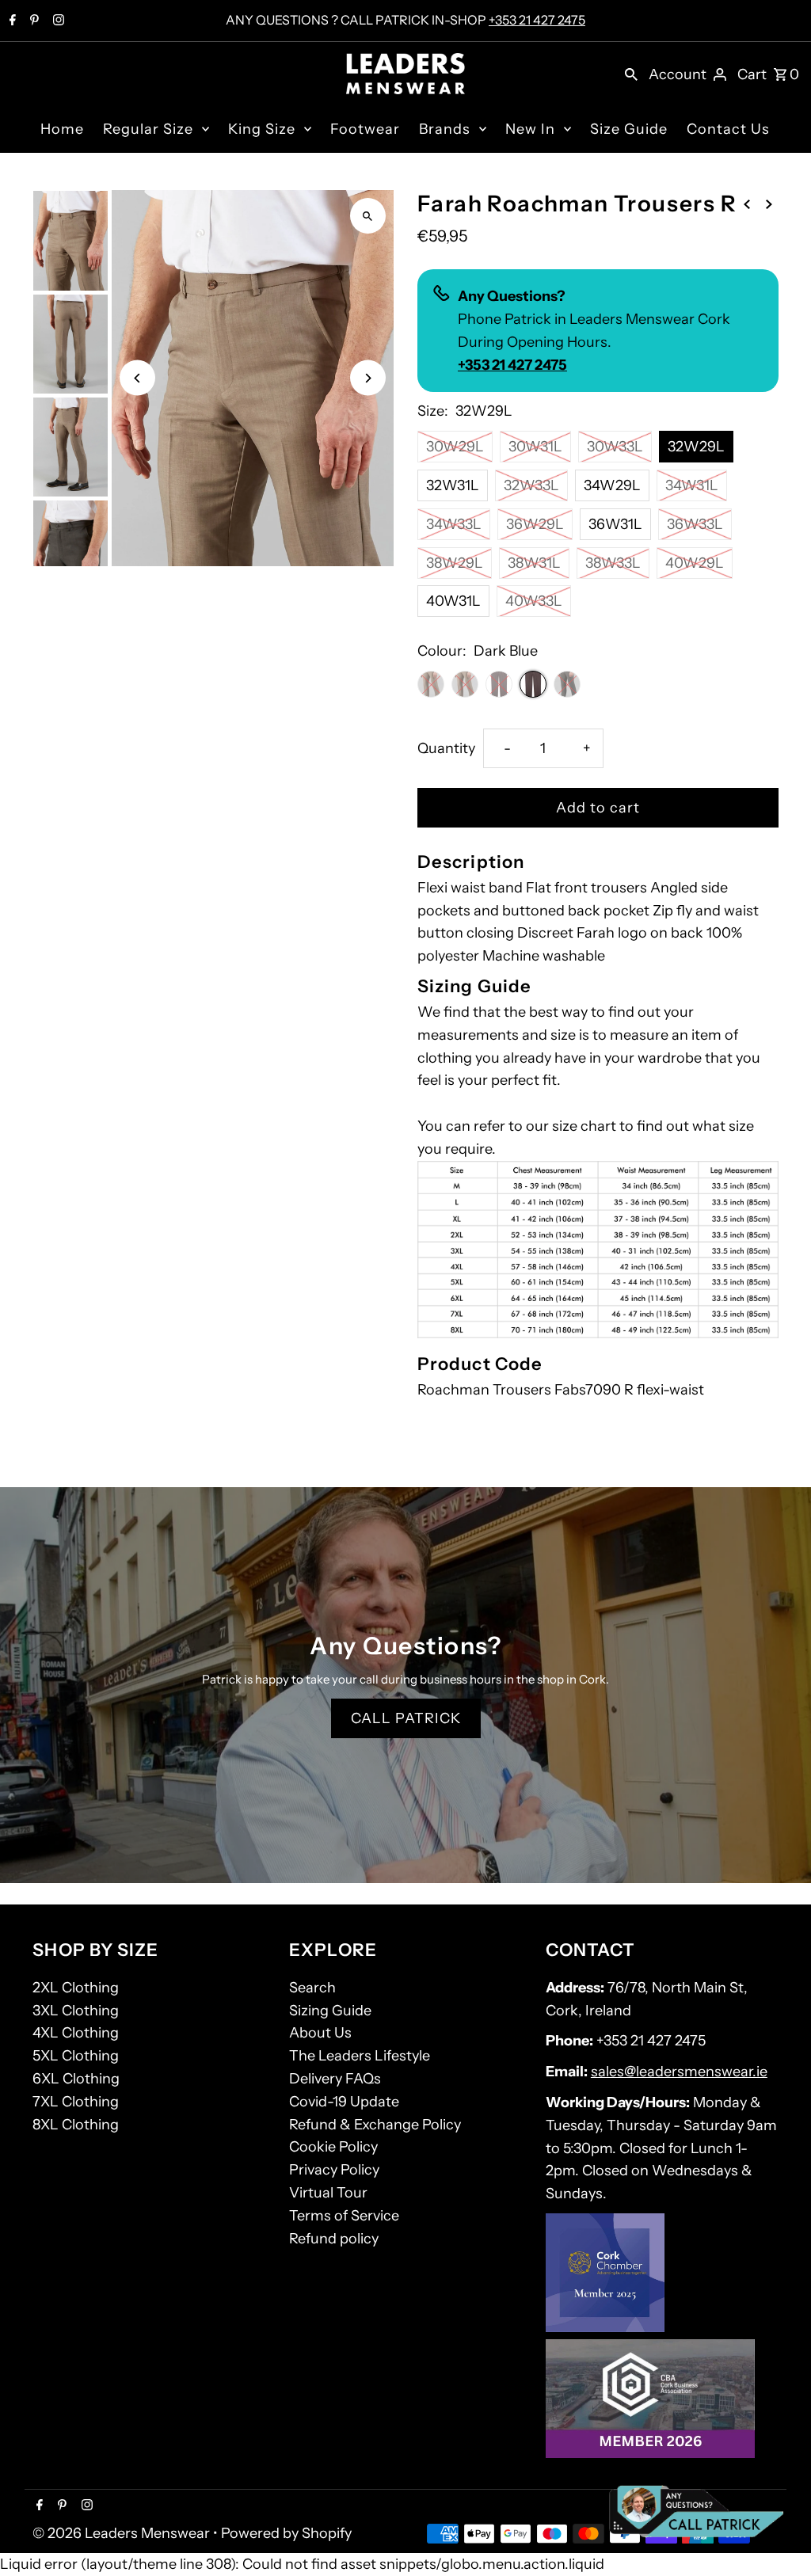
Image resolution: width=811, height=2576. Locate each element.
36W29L (535, 524)
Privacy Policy (334, 2170)
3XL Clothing (76, 2011)
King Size (262, 129)
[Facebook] (11, 21)
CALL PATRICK (406, 1718)
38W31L (534, 563)
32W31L (453, 485)
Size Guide (629, 129)
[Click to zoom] (368, 216)
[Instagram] (57, 21)
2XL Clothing (76, 1988)
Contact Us (728, 129)
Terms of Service (344, 2216)
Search (312, 1988)
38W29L (455, 563)
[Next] (368, 378)
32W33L (531, 485)
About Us (320, 2033)
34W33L (454, 524)
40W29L (695, 563)
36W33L (695, 524)
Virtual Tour (328, 2193)
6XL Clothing (76, 2079)
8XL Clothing (76, 2125)
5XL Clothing (76, 2056)
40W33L (534, 601)
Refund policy (334, 2239)
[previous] (747, 203)
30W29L (455, 447)
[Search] (631, 74)
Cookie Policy (333, 2147)
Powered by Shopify (286, 2533)
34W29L (612, 485)
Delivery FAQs (335, 2079)
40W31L (453, 601)
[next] (769, 203)
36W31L (615, 524)
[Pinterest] (32, 21)
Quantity (446, 748)
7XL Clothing (76, 2102)
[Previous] (137, 378)
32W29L (696, 447)
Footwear (365, 129)
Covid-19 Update (344, 2102)
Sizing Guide (330, 2011)
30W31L (535, 447)
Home (62, 129)
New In (530, 129)
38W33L (613, 563)
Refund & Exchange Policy (375, 2125)
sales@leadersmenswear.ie (679, 2072)
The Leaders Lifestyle (360, 2056)
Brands (445, 129)
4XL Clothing (76, 2033)
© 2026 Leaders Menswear (123, 2533)
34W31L (692, 485)
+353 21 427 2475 (537, 20)
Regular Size (148, 129)
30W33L (615, 447)
